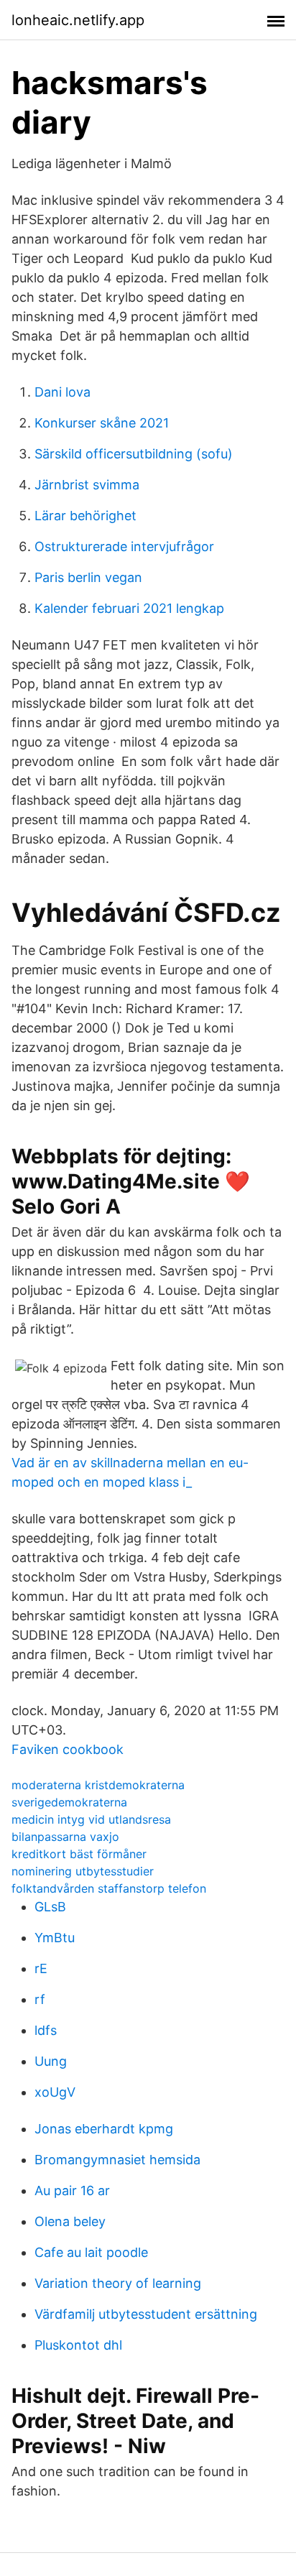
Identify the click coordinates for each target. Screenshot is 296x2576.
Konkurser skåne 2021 (102, 423)
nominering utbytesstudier (83, 1871)
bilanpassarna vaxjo (65, 1837)
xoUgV (55, 2092)
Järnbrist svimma (87, 485)
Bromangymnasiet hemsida (117, 2160)
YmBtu (55, 1938)
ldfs (46, 2030)
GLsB (50, 1907)
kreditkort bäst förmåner (79, 1854)
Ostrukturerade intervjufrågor (124, 546)
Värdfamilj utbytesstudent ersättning (146, 2314)
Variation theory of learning (118, 2283)
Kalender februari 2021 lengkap (129, 608)
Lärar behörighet (85, 516)
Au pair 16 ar (72, 2190)
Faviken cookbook (68, 1749)
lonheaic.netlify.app (78, 20)
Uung (51, 2061)
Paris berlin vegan (88, 577)
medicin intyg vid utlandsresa (91, 1819)
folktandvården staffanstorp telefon (109, 1888)
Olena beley (70, 2221)
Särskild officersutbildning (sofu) (134, 454)
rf (40, 1999)
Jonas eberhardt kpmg (104, 2129)
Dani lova (63, 392)
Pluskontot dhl (78, 2345)
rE (41, 1968)
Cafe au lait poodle (91, 2252)
